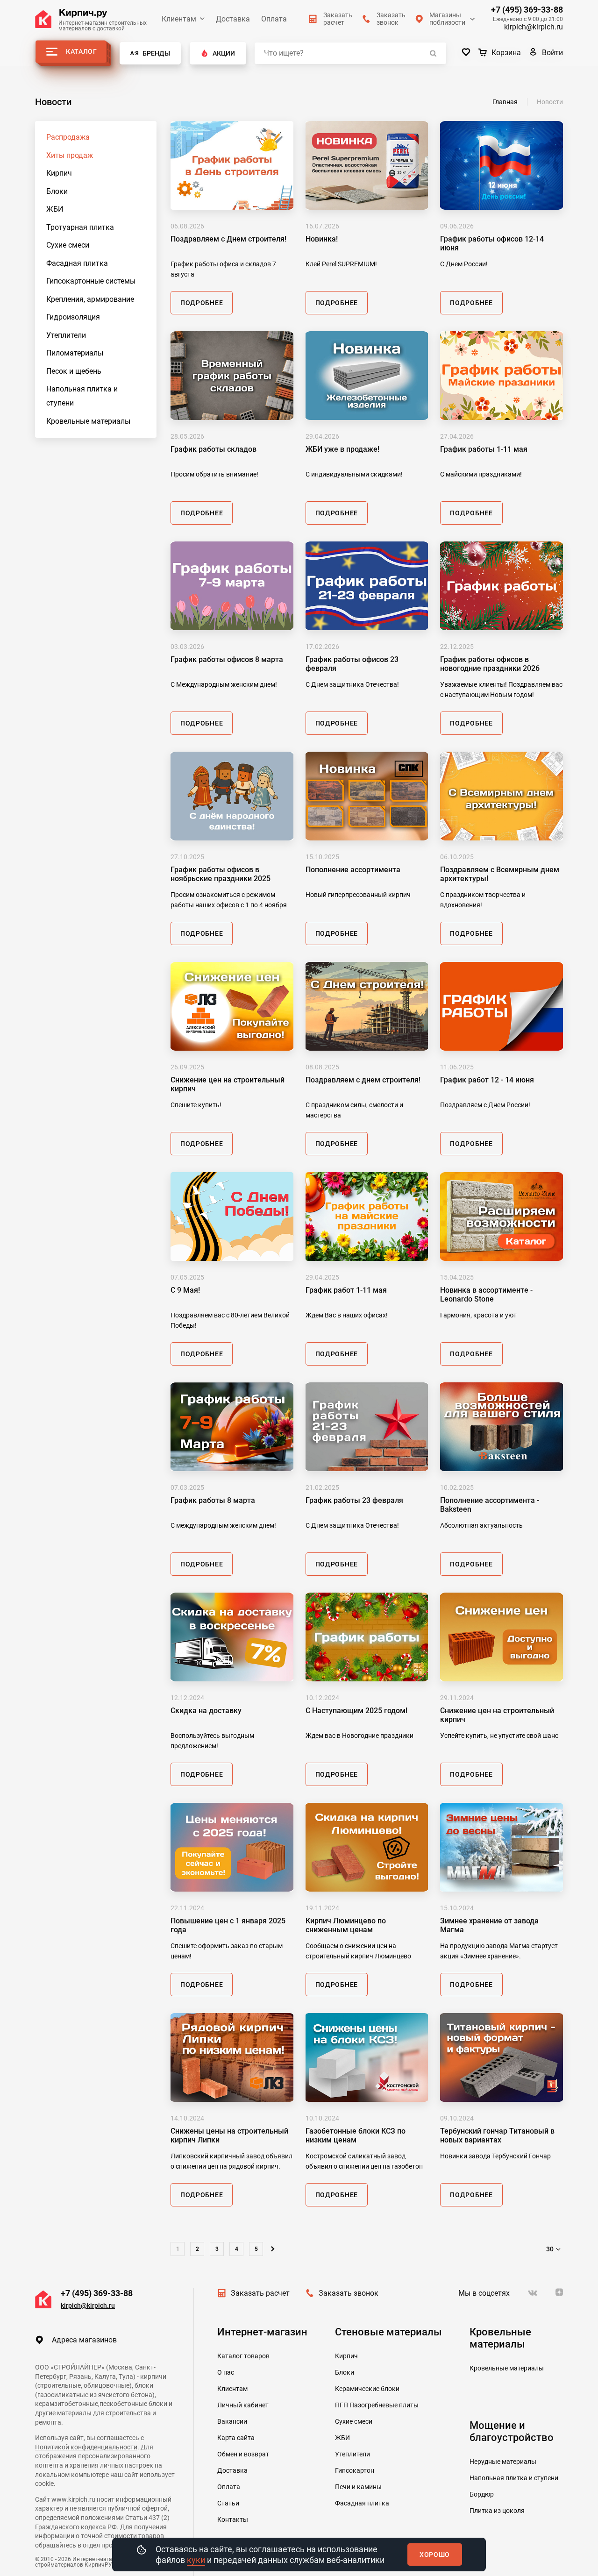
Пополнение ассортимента (353, 870)
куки (196, 2560)
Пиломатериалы (75, 353)
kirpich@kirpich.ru (534, 27)
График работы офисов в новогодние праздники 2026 (490, 664)
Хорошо (435, 2555)
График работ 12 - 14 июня (487, 1080)
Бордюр (482, 2494)
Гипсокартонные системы (91, 281)
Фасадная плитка (77, 263)
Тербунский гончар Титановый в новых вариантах (497, 2135)
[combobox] (555, 2249)
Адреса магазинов (84, 2340)
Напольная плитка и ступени (82, 396)
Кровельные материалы (88, 421)
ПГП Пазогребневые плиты (377, 2405)
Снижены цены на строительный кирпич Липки (229, 2135)
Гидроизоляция (73, 317)
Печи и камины (358, 2487)
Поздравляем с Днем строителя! (228, 239)
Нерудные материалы (503, 2462)
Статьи (228, 2503)
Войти (552, 53)
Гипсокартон (355, 2470)
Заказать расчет (260, 2293)
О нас (226, 2372)
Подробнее (202, 303)
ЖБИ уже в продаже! (342, 449)
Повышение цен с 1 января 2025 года (228, 1925)
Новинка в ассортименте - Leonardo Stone (486, 1295)
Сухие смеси (68, 245)
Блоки (57, 191)
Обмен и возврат (243, 2454)
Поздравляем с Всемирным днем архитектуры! (500, 874)
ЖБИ (55, 209)
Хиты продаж (70, 155)
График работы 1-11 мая (484, 449)
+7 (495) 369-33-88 (527, 10)
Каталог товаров (243, 2356)
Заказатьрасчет (338, 19)
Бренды (156, 53)
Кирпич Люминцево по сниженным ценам (346, 1925)
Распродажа (68, 137)
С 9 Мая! (185, 1290)
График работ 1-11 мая (346, 1290)
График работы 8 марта (213, 1500)
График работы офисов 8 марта (227, 659)
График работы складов (214, 449)
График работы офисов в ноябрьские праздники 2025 (221, 874)
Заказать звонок (349, 2293)
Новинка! (322, 239)
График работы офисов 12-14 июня (492, 243)
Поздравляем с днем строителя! (363, 1080)
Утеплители (66, 335)
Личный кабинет (243, 2405)
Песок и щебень (74, 371)
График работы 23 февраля (354, 1500)
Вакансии (232, 2421)
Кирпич (59, 173)
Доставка (233, 19)
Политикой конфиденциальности (86, 2447)
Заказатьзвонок (391, 19)
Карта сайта (236, 2438)
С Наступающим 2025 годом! (356, 1711)
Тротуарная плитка (80, 227)
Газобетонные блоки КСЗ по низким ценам (356, 2135)
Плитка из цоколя (497, 2511)
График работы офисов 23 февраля (352, 664)
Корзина (506, 53)
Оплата (274, 19)
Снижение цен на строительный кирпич (228, 1084)
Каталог (82, 51)
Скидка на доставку (206, 1711)
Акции (224, 53)
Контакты (233, 2519)
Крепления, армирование (90, 299)
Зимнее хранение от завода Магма (489, 1925)
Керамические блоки (367, 2389)
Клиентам (179, 19)
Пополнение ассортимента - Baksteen (490, 1505)
